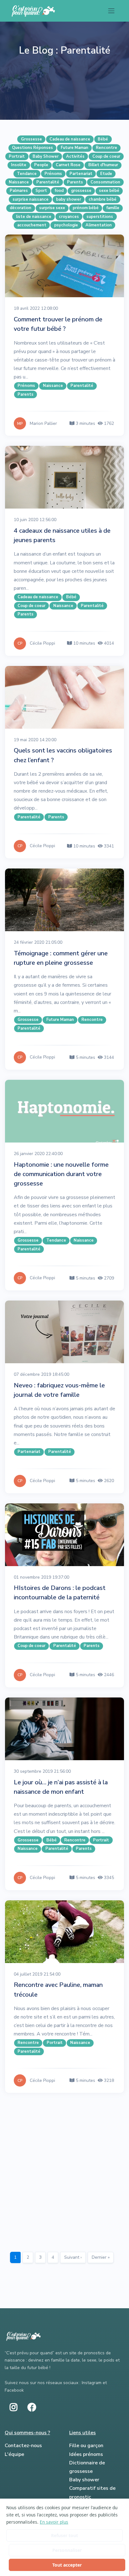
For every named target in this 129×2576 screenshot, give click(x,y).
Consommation (105, 182)
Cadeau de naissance (70, 139)
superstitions (100, 217)
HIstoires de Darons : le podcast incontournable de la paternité (60, 1593)
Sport (41, 191)
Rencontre (106, 148)
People (41, 165)
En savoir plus (54, 2522)
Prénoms (53, 174)
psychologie (66, 225)
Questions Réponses (32, 148)
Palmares (19, 191)
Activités (75, 156)
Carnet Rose (68, 165)
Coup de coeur (106, 156)
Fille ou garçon (86, 2446)
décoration (21, 208)
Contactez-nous (23, 2446)
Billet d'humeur (103, 165)
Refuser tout (64, 2535)
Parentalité (48, 182)
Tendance (27, 174)
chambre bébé (103, 199)
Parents (75, 182)
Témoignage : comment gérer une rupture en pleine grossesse (61, 958)
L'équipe (14, 2454)
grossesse (81, 191)
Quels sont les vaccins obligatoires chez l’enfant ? (63, 755)
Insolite (19, 165)
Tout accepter (67, 2565)
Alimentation (99, 225)
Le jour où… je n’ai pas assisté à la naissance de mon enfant (61, 1787)
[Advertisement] (64, 2170)
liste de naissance (34, 217)
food (59, 191)
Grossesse (31, 139)
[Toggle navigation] (111, 11)
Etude (106, 174)
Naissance (19, 182)
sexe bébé (109, 191)
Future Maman (75, 148)
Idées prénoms (86, 2454)
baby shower (69, 199)
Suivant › (73, 2257)
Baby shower (84, 2480)
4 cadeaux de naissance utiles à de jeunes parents (62, 535)
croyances (69, 217)
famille (113, 208)
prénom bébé (86, 208)
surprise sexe (52, 208)
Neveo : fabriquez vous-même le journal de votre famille (59, 1390)
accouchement (32, 225)
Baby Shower (46, 156)
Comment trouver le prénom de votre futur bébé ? (58, 324)
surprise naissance (31, 199)
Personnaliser (67, 2550)
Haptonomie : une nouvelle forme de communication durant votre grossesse (61, 1174)
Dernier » (101, 2257)
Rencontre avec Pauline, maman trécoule (58, 1990)
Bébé (103, 139)
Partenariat (81, 174)
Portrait (17, 156)
